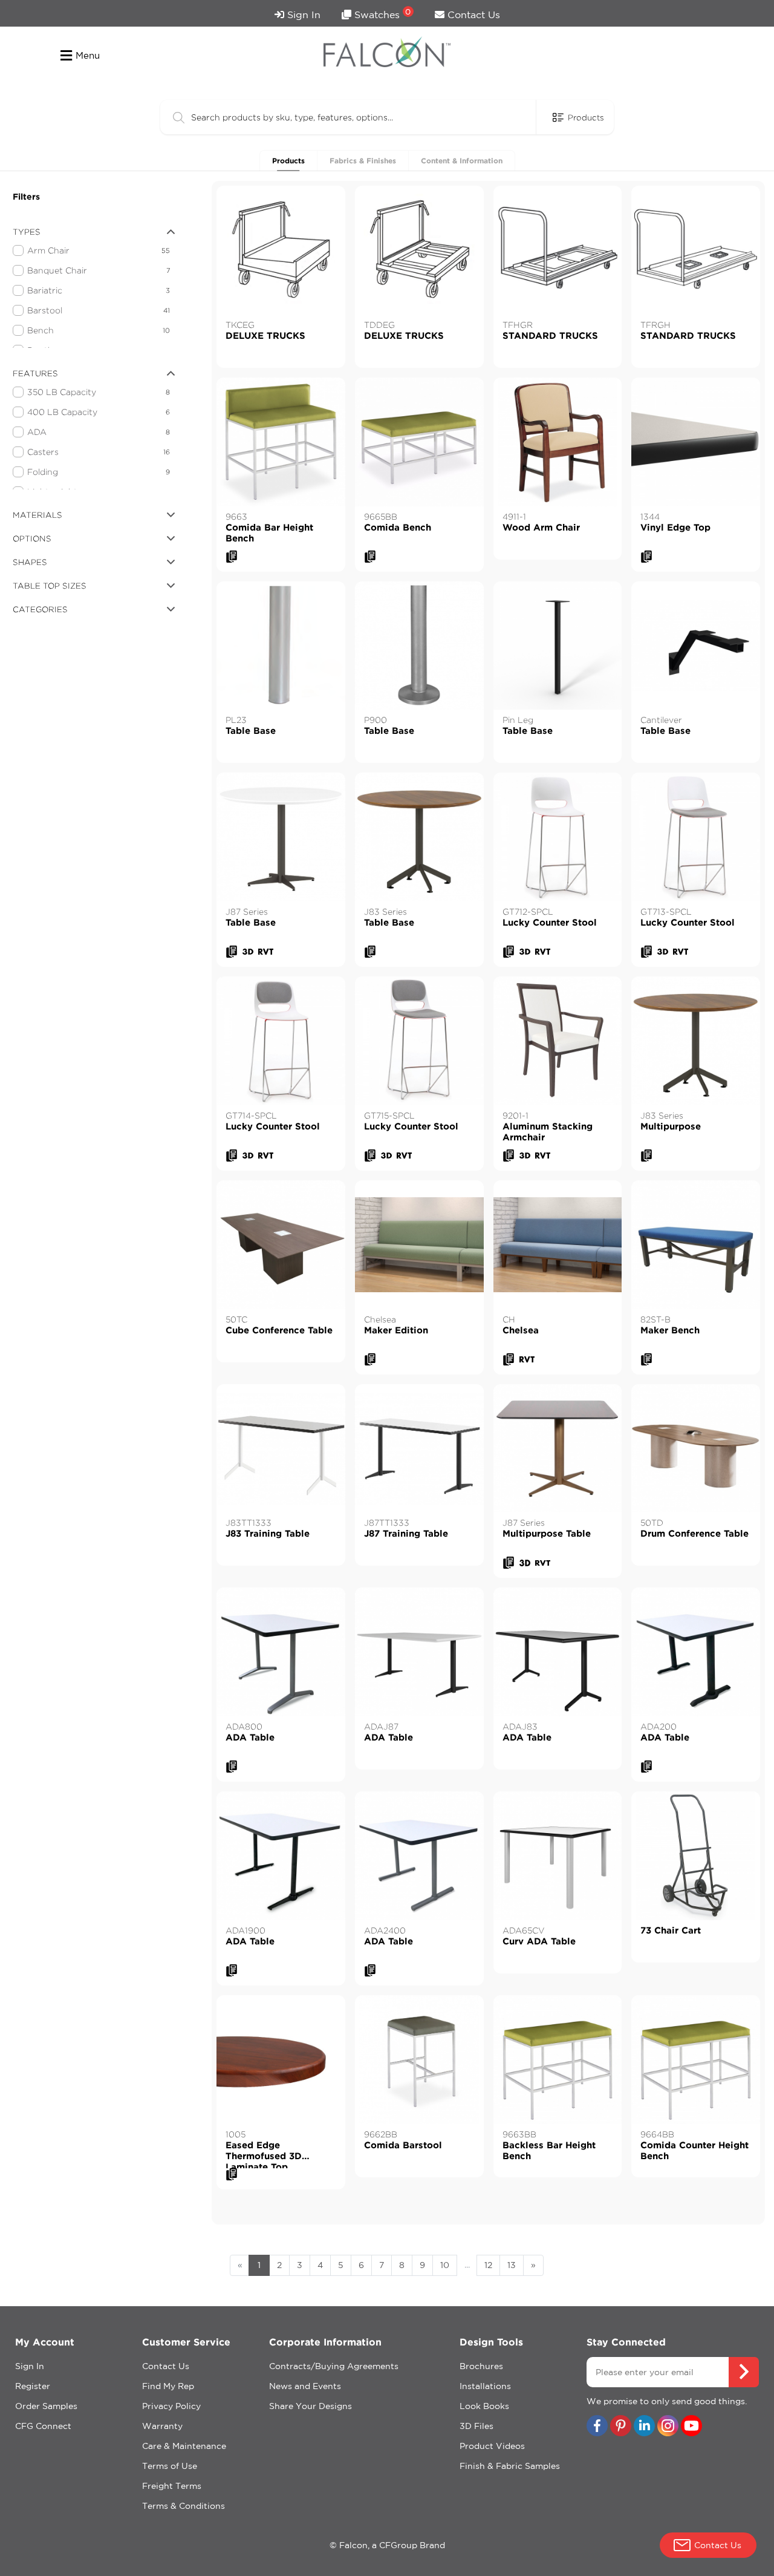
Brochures (481, 2366)
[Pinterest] (621, 2427)
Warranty (162, 2426)
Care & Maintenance (184, 2446)
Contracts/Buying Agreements (334, 2366)
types (27, 232)
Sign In (302, 15)
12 (488, 2265)
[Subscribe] (744, 2372)
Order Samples (46, 2406)
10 (445, 2265)
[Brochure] (232, 557)
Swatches (381, 14)
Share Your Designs (311, 2406)
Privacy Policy (171, 2406)
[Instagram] (668, 2427)
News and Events (305, 2386)
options (32, 538)
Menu (88, 55)
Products (288, 161)
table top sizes (50, 586)
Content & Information (462, 161)
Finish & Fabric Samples (510, 2466)
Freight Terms (172, 2486)
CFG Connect (43, 2426)
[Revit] (266, 952)
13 (512, 2265)
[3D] (248, 952)
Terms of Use (170, 2466)
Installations (485, 2386)
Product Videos (492, 2446)
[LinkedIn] (644, 2427)
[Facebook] (597, 2427)
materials (37, 515)
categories (40, 609)
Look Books (484, 2406)
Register (33, 2386)
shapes (30, 562)
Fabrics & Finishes (363, 161)
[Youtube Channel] (691, 2427)
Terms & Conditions (184, 2506)
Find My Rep (168, 2386)
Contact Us (472, 15)
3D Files (476, 2426)
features (35, 373)
